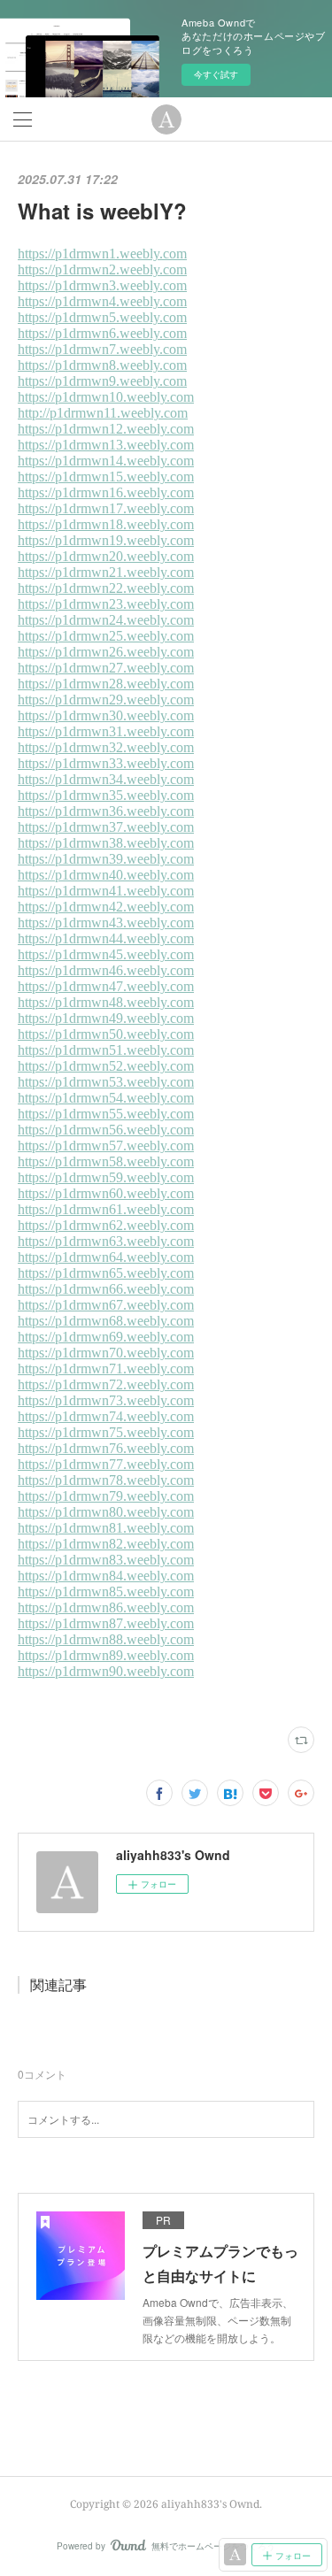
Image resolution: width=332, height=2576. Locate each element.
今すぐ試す (216, 74)
